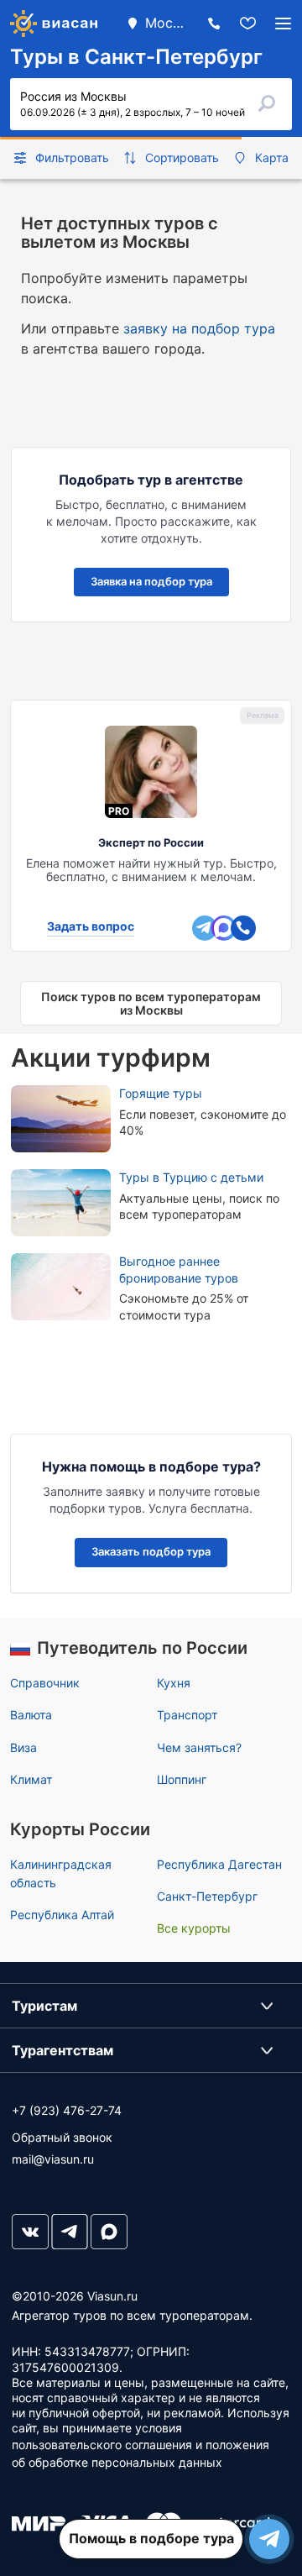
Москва (166, 23)
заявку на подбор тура (199, 328)
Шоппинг (182, 1779)
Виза (23, 1747)
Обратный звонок (62, 2137)
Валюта (31, 1715)
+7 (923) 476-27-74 (67, 2110)
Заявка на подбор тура (151, 581)
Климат (31, 1779)
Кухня (174, 1683)
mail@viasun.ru (53, 2159)
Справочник (45, 1683)
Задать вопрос (91, 926)
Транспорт (187, 1715)
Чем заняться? (199, 1747)
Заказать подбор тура (151, 1551)
